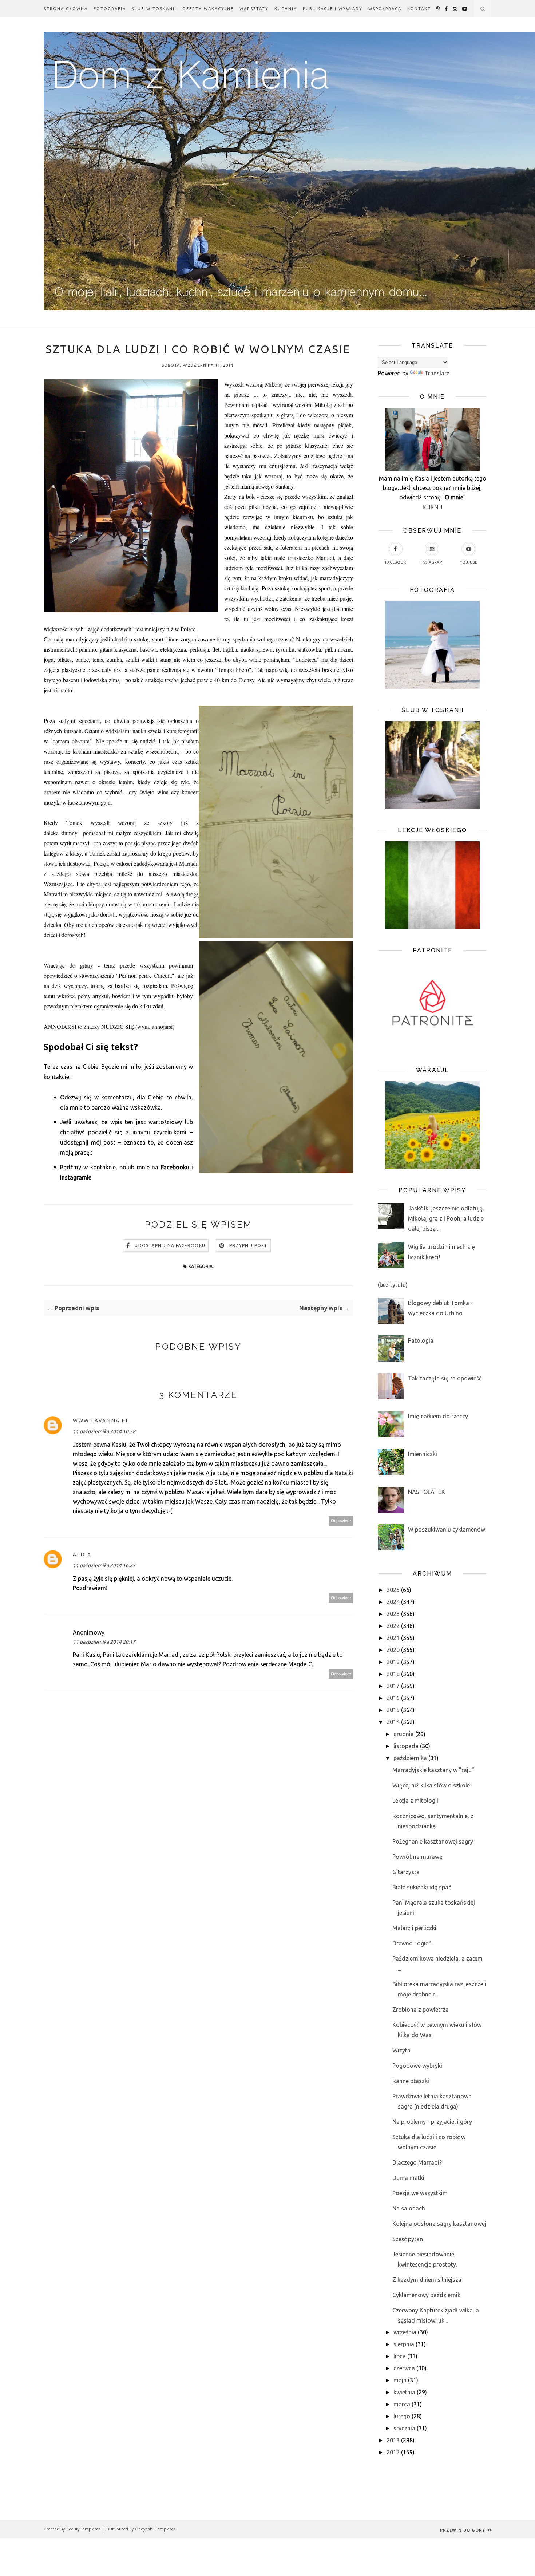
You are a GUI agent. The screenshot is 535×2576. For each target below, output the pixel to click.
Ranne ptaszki (411, 2081)
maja (400, 2380)
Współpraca (385, 9)
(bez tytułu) (393, 1285)
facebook (395, 562)
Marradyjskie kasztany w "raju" (433, 1770)
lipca (400, 2356)
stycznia (404, 2428)
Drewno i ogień (412, 1943)
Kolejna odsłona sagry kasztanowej (439, 2224)
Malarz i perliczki (414, 1928)
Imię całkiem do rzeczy (438, 1416)
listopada (406, 1746)
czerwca (404, 2368)
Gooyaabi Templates (155, 2529)
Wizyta (401, 2050)
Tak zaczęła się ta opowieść (445, 1378)
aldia (82, 1554)
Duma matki (408, 2178)
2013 (393, 2440)
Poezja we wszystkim (420, 2193)
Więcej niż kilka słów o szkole (431, 1785)
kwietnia (404, 2392)
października (410, 1758)
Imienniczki (423, 1454)
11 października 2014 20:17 (104, 1642)
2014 (393, 1722)
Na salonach (409, 2208)
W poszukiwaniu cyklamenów (447, 1529)
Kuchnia (286, 9)
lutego (402, 2416)
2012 (393, 2452)
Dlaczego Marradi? (417, 2162)
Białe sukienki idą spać (422, 1887)
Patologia (421, 1340)
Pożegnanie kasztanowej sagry (433, 1841)
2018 (393, 1674)
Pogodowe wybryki (417, 2066)
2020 (393, 1650)
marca (402, 2404)
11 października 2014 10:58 (104, 1431)
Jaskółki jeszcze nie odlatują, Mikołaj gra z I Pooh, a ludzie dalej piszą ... (446, 1218)
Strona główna (66, 9)
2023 (393, 1614)
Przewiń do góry (463, 2530)
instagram (432, 562)
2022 (393, 1626)
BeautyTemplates (83, 2529)
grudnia (404, 1734)
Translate (437, 373)
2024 (393, 1602)
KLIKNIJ (433, 507)
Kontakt (419, 9)
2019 (393, 1662)
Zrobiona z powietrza (421, 2010)
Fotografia (110, 9)
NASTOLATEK (427, 1492)
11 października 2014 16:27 (104, 1565)
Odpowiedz (341, 1521)
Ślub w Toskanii (154, 9)
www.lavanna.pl (101, 1420)
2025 (393, 1590)
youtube (469, 562)
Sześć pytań (408, 2239)
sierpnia (404, 2344)
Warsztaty (254, 9)
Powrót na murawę (417, 1857)
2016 (393, 1698)
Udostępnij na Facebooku (170, 1246)
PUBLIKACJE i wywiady (333, 9)
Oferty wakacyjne (208, 9)
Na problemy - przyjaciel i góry (432, 2122)
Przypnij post (248, 1246)
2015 (393, 1710)
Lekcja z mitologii (415, 1801)
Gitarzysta (406, 1872)
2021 (393, 1638)
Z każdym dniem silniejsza (427, 2280)
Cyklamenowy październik (426, 2295)
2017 (393, 1686)
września (405, 2332)
